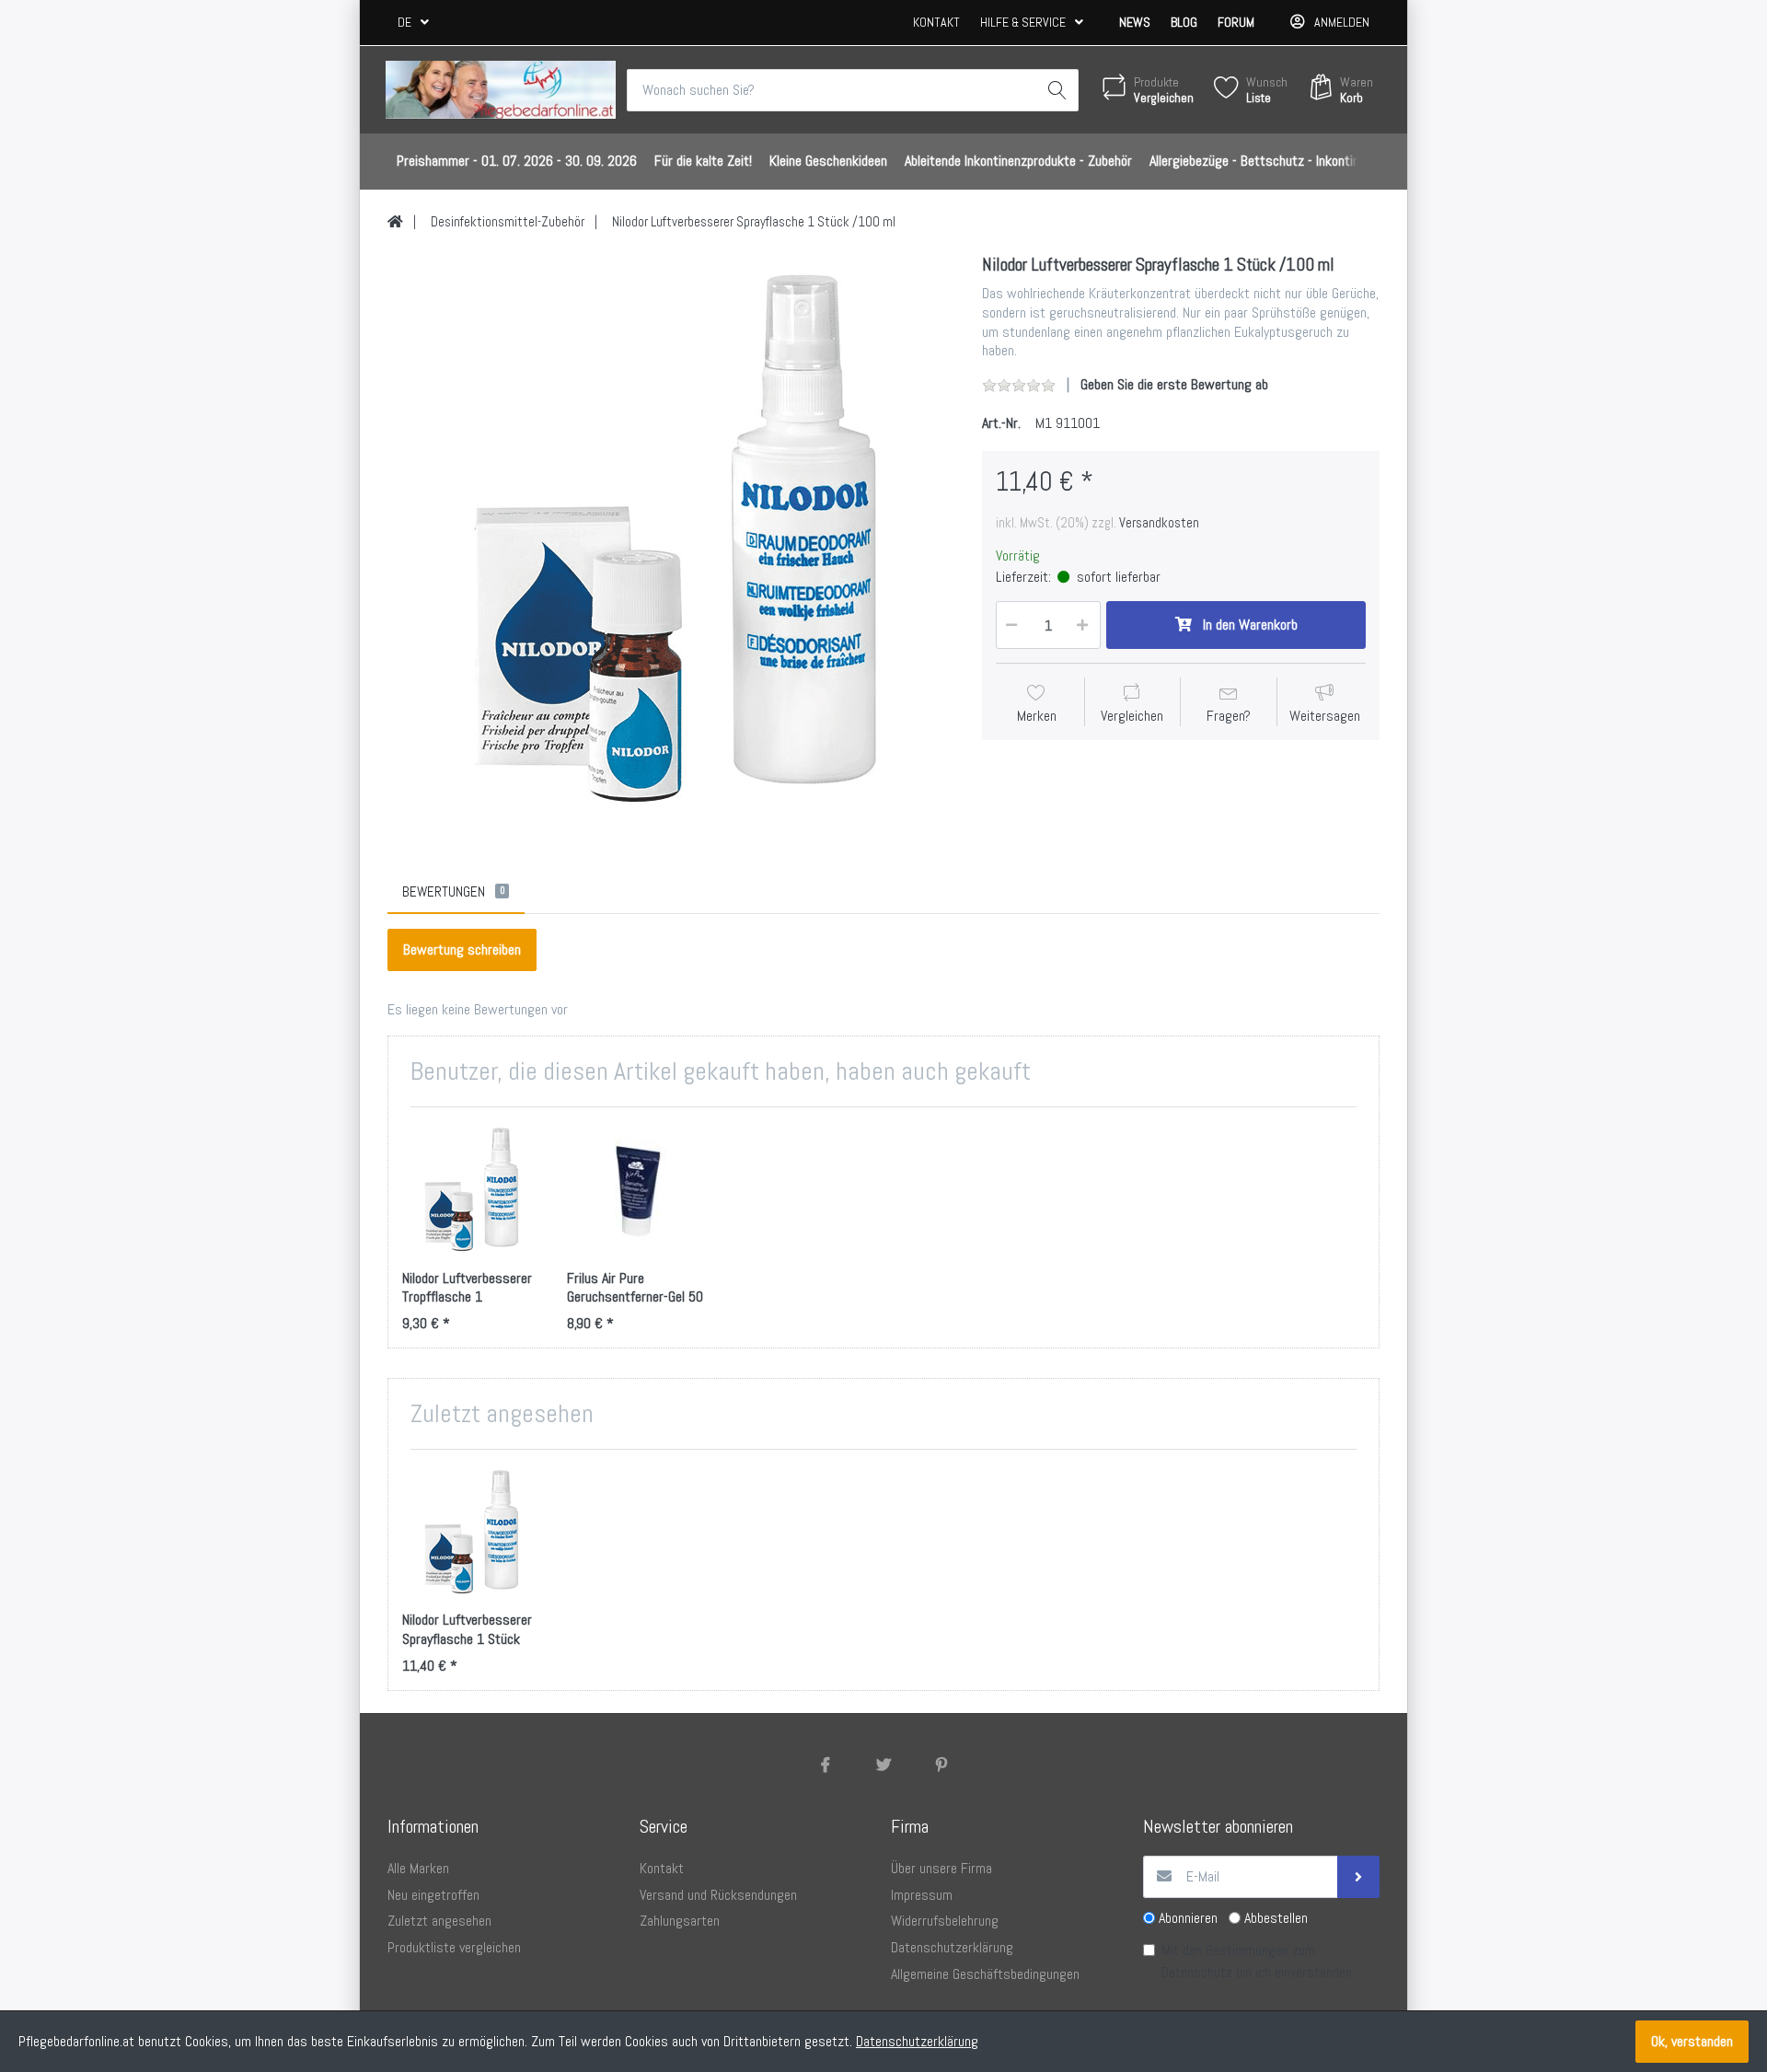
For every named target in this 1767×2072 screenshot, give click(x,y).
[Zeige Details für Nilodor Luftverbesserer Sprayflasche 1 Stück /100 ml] (470, 1532)
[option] (671, 538)
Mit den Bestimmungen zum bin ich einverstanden (1257, 1961)
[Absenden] (1358, 1877)
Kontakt (936, 22)
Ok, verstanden (1692, 2041)
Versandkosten (1159, 523)
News (1135, 22)
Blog (1184, 22)
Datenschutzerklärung (917, 2041)
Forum (1236, 22)
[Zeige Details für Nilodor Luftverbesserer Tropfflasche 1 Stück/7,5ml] (470, 1189)
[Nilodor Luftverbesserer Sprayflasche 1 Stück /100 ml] (671, 538)
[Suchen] (1057, 90)
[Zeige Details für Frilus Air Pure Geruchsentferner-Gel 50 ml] (635, 1189)
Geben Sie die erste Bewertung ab (1174, 384)
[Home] (395, 222)
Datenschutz (1197, 1972)
